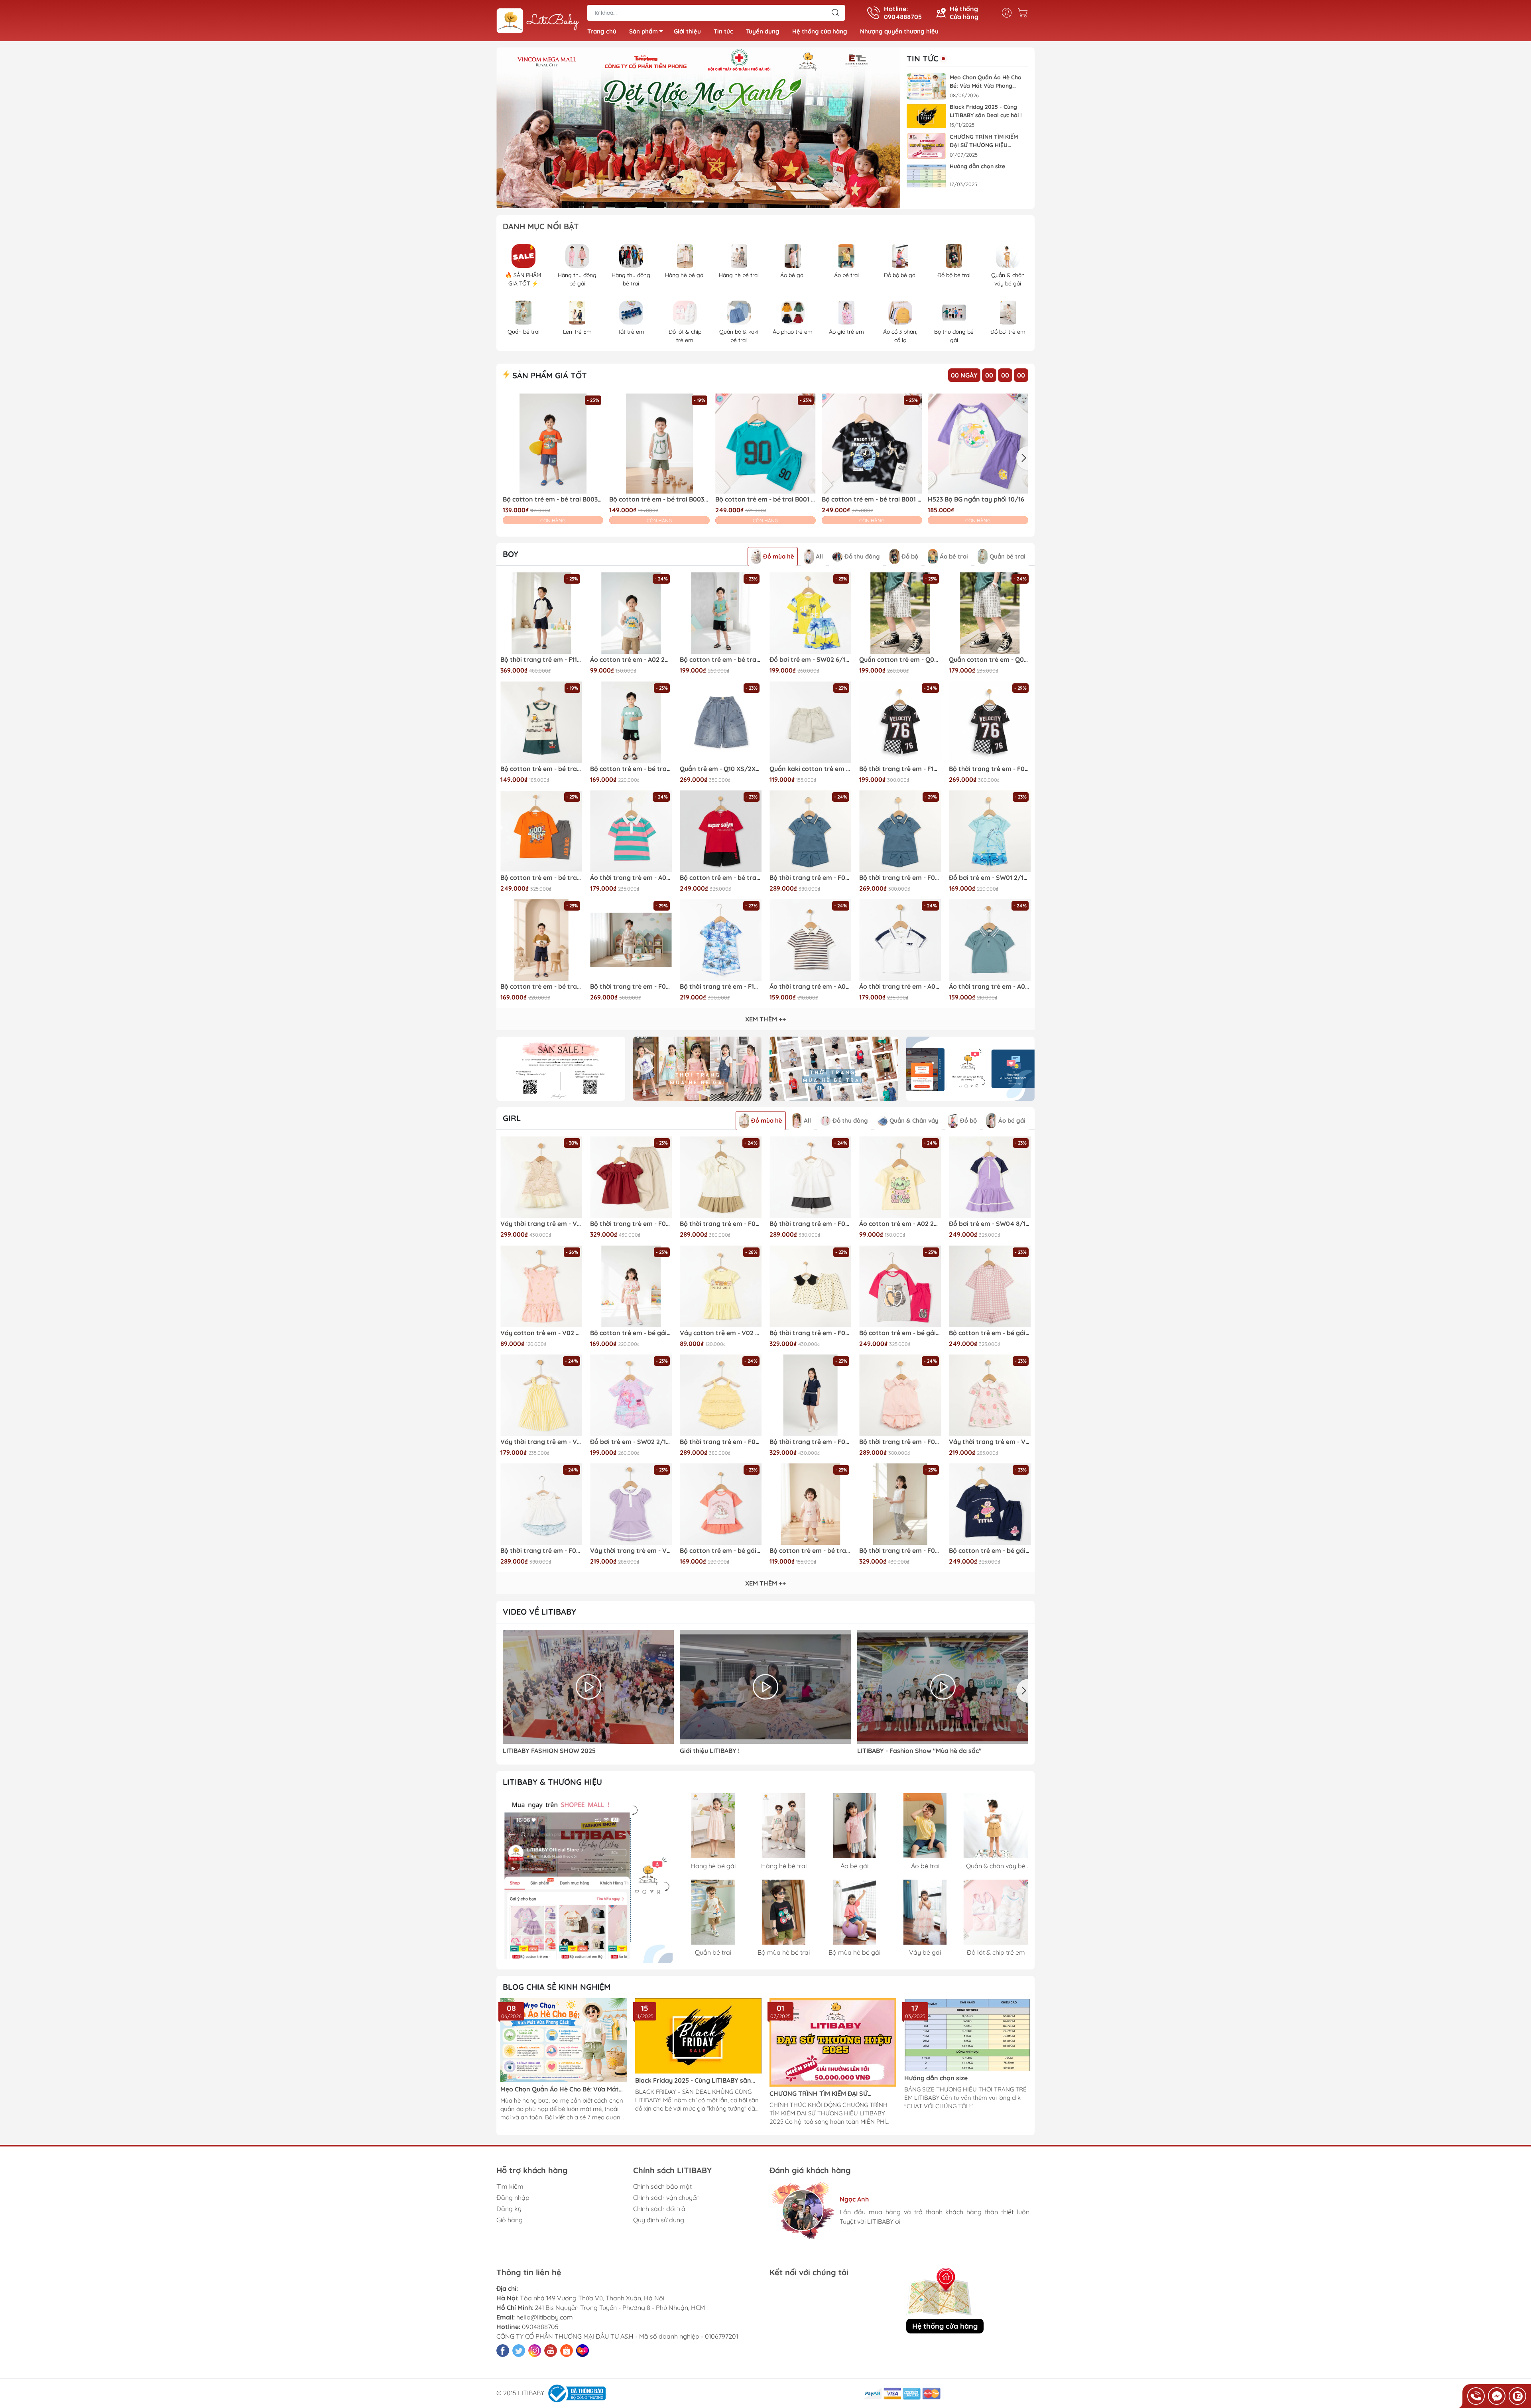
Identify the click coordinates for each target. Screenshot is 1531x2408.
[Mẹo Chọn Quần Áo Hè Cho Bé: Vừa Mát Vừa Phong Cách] (927, 87)
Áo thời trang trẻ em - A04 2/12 (810, 987)
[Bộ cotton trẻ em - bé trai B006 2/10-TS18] (631, 722)
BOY (511, 554)
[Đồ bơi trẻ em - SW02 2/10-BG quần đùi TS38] (631, 1395)
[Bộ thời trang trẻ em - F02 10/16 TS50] (990, 722)
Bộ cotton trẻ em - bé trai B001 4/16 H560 (872, 499)
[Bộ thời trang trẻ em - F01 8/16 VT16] (810, 831)
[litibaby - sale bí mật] (561, 1069)
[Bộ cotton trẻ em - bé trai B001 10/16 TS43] (541, 831)
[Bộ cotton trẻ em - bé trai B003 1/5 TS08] (659, 444)
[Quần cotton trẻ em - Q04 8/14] (900, 613)
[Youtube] (551, 2351)
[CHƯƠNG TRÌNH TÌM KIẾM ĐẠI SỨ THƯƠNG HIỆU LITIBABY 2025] (927, 146)
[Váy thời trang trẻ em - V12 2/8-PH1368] (541, 1177)
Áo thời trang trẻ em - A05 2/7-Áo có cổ (900, 987)
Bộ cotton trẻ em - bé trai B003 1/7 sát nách (541, 769)
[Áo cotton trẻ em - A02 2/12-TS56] (631, 613)
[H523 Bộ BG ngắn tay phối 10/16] (978, 444)
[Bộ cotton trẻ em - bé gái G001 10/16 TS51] (900, 1286)
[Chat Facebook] (1497, 2396)
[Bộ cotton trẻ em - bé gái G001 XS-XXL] (990, 1286)
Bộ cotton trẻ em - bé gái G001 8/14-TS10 (990, 1551)
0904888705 (540, 2327)
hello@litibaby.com (545, 2317)
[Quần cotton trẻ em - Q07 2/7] (990, 613)
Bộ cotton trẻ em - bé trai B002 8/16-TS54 (721, 660)
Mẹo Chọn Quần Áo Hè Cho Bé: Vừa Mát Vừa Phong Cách (986, 82)
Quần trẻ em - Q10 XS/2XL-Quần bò (721, 769)
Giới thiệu (687, 31)
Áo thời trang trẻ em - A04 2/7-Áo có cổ (990, 987)
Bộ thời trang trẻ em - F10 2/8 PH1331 (721, 987)
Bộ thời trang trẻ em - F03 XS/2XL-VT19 (810, 1442)
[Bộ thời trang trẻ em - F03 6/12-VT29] (631, 1177)
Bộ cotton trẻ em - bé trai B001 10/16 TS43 (541, 878)
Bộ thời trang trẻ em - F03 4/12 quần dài (900, 1551)
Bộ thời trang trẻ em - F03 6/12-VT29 (631, 1224)
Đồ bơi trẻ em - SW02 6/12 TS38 (810, 660)
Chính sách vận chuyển (666, 2197)
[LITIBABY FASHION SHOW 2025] (588, 1687)
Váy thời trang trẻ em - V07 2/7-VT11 (631, 1551)
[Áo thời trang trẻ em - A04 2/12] (810, 940)
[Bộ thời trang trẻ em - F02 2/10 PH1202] (631, 940)
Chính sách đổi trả (659, 2209)
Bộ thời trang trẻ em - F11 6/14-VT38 (541, 660)
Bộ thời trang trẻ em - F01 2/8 (721, 1442)
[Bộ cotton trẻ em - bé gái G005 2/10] (631, 1286)
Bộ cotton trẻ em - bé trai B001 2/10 (765, 499)
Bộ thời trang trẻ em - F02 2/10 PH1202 (631, 987)
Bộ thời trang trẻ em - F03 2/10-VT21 (810, 1333)
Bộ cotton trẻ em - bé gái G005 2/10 (631, 1333)
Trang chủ (602, 31)
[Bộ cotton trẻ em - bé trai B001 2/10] (765, 444)
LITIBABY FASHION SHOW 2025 (549, 1751)
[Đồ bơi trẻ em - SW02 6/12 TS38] (810, 613)
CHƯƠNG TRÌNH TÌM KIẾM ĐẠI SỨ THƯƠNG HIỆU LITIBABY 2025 (984, 141)
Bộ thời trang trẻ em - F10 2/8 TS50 (900, 769)
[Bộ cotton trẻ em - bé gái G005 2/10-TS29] (721, 1504)
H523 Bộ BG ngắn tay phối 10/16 (976, 499)
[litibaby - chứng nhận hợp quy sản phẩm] (971, 1069)
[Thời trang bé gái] (698, 1069)
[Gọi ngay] (1476, 2396)
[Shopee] (567, 2351)
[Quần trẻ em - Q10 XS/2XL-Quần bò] (721, 722)
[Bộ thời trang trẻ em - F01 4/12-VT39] (810, 1177)
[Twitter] (519, 2351)
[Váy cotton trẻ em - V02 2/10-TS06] (541, 1286)
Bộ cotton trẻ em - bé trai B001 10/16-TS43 (721, 878)
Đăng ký (509, 2209)
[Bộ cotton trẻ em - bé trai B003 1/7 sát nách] (541, 722)
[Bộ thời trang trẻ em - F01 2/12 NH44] (541, 1504)
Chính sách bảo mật (662, 2186)
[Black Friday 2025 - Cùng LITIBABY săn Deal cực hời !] (927, 116)
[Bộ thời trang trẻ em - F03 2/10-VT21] (810, 1286)
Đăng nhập (513, 2197)
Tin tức (723, 31)
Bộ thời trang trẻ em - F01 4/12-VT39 (810, 1224)
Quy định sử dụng (659, 2220)
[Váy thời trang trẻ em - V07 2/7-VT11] (631, 1504)
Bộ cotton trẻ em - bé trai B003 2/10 (553, 499)
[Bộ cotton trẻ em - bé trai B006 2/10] (541, 940)
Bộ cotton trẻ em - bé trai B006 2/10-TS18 (631, 769)
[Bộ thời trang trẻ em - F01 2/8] (721, 1395)
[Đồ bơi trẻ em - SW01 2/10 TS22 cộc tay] (990, 831)
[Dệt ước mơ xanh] (698, 128)
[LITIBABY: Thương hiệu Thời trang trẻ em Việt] (538, 21)
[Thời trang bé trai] (834, 1069)
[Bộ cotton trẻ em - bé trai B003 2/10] (553, 444)
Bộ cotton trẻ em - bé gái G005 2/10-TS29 (721, 1551)
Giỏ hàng (510, 2220)
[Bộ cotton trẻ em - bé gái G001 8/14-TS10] (990, 1504)
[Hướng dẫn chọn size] (927, 176)
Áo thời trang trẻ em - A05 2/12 (631, 878)
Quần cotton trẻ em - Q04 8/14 (900, 660)
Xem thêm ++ (765, 1019)
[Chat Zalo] (1517, 2396)
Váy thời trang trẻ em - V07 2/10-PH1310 (990, 1442)
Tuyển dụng (763, 31)
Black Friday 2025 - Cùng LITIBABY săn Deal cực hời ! (986, 111)
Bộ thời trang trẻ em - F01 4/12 (721, 1224)
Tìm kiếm (510, 2186)
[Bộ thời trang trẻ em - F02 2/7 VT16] (900, 831)
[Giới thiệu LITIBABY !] (765, 1687)
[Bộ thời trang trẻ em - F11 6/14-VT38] (541, 613)
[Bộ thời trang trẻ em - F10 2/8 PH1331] (721, 940)
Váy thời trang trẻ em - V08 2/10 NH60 (541, 1442)
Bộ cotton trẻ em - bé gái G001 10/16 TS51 (900, 1333)
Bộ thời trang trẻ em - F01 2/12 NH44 (541, 1551)
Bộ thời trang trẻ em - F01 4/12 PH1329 (900, 1442)
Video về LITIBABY (539, 1612)
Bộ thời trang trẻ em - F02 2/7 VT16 (900, 878)
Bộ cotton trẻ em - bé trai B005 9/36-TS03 (810, 1551)
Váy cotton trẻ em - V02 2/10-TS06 (541, 1333)
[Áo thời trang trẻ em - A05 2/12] (631, 831)
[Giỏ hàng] (1025, 13)
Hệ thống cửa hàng (820, 31)
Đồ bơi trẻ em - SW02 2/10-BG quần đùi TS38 (631, 1442)
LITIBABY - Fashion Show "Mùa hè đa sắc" (919, 1751)
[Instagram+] (535, 2351)
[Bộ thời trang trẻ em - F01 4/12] (721, 1177)
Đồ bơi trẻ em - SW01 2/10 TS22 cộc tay (990, 878)
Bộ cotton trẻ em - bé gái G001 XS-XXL (990, 1333)
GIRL (512, 1118)
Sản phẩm (643, 31)
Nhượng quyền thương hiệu (899, 31)
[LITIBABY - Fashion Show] (943, 1687)
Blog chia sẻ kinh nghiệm (557, 1987)
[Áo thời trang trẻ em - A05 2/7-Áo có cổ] (900, 940)
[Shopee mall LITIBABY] (588, 1878)
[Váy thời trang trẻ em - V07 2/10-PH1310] (990, 1395)
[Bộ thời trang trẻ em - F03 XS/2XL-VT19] (810, 1395)
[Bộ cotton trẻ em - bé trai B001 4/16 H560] (872, 444)
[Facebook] (503, 2351)
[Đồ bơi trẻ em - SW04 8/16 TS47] (990, 1177)
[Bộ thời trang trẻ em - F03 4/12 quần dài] (900, 1504)
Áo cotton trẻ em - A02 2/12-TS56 (631, 660)
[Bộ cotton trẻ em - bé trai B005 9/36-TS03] (810, 1504)
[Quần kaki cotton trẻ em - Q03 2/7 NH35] (810, 722)
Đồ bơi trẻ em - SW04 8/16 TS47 (990, 1224)
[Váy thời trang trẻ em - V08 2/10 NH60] (541, 1395)
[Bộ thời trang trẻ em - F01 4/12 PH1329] (900, 1395)
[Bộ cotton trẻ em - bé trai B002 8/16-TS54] (721, 613)
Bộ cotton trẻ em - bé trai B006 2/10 (541, 987)
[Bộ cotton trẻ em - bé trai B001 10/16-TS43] (721, 831)
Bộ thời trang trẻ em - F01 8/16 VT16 (810, 878)
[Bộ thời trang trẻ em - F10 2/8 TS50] (900, 722)
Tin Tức (923, 59)
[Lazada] (582, 2351)
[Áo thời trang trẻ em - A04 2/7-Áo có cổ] (990, 940)
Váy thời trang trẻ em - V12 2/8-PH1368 (541, 1224)
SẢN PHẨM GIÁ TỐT (548, 375)
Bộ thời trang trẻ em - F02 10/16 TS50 (990, 769)
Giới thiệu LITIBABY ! (710, 1751)
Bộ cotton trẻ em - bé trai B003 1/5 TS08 (659, 499)
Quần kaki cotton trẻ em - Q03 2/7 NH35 (810, 769)
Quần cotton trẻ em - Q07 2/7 (990, 660)
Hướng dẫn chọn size (977, 166)
